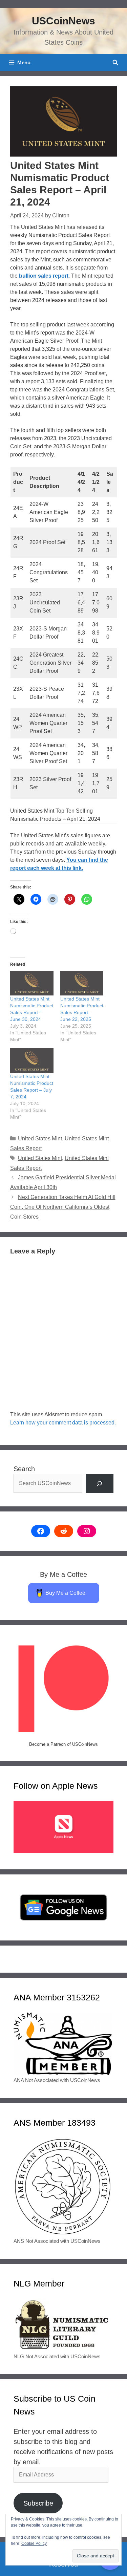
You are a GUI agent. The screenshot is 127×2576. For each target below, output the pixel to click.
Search (24, 1469)
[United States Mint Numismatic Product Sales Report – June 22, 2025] (82, 983)
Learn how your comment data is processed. (63, 1423)
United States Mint (40, 1139)
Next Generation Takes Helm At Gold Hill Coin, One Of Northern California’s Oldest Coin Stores (63, 1207)
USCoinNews (63, 21)
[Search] (100, 1483)
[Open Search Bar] (115, 63)
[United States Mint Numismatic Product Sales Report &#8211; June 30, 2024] (32, 983)
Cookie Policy (34, 2543)
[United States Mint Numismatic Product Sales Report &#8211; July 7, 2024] (32, 1061)
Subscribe (38, 2503)
